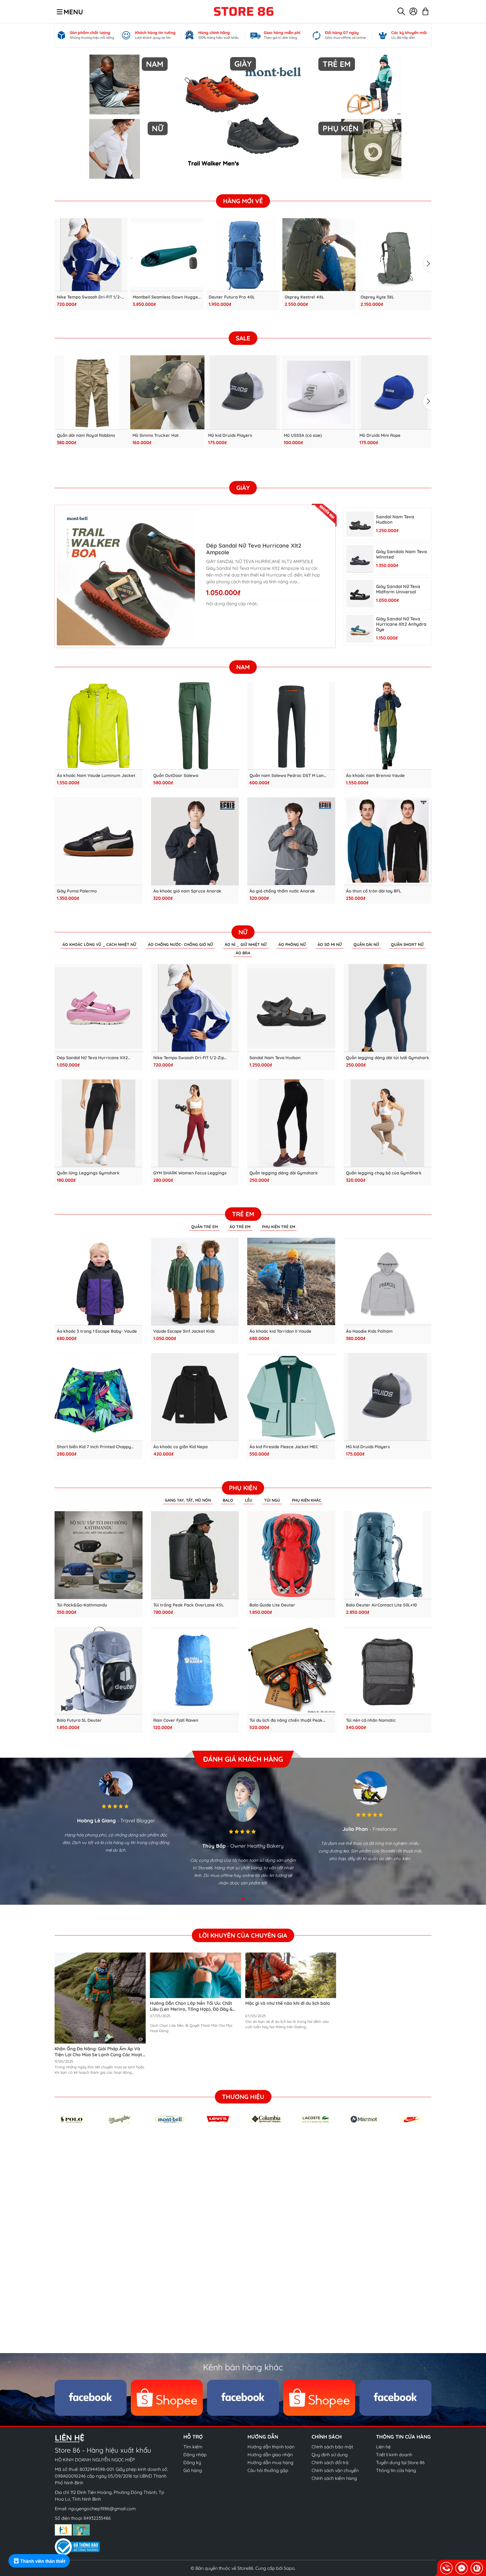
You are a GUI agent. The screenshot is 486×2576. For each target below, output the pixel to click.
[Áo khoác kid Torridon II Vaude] (291, 1282)
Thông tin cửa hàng (396, 2470)
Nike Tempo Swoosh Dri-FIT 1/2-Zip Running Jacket (89, 297)
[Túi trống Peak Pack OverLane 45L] (195, 1555)
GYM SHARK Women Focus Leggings (190, 1173)
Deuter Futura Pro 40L (232, 297)
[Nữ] (115, 149)
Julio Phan (355, 1829)
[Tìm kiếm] (401, 11)
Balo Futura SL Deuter (79, 1720)
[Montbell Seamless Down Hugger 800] (167, 255)
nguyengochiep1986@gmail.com (102, 2509)
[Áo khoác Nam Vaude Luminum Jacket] (99, 726)
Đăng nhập (195, 2455)
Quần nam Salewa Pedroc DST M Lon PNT (287, 776)
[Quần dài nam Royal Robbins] (92, 392)
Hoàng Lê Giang (96, 1821)
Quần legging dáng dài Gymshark (284, 1173)
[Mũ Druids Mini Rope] (394, 392)
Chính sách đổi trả (330, 2462)
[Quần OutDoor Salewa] (195, 726)
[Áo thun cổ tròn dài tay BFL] (388, 841)
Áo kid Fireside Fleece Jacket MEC (284, 1447)
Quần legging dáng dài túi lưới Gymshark (388, 1058)
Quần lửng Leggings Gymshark (88, 1173)
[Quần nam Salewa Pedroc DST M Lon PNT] (291, 726)
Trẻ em (243, 1214)
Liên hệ (383, 2447)
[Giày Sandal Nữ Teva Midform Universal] (360, 594)
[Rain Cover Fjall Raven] (195, 1671)
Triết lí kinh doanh (394, 2455)
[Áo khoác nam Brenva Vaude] (388, 726)
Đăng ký (192, 2462)
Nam (243, 667)
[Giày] (243, 117)
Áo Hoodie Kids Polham (369, 1331)
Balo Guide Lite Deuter (272, 1605)
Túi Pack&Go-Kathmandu (82, 1605)
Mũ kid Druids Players (230, 435)
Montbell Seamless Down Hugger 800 (166, 297)
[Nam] (115, 84)
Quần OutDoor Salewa (176, 776)
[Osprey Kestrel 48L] (319, 255)
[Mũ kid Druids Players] (243, 392)
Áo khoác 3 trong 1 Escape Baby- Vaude (97, 1331)
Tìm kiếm (193, 2447)
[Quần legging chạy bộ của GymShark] (388, 1123)
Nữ (243, 932)
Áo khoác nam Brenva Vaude (375, 776)
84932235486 (97, 2518)
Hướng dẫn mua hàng (270, 2462)
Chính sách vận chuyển (335, 2470)
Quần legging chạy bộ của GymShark (384, 1173)
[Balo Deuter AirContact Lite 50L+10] (388, 1555)
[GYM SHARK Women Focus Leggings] (195, 1123)
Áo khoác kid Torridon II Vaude (280, 1331)
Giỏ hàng (193, 2470)
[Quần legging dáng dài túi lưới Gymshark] (388, 1008)
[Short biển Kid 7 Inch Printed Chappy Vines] (99, 1397)
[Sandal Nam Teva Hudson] (360, 524)
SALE (243, 338)
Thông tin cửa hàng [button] (403, 2437)
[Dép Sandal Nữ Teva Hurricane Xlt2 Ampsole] (126, 576)
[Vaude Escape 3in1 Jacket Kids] (195, 1282)
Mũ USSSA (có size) (303, 435)
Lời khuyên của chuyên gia (243, 1935)
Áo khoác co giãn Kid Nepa (180, 1447)
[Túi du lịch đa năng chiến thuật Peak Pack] (291, 1671)
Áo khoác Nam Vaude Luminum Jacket (96, 776)
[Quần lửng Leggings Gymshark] (99, 1123)
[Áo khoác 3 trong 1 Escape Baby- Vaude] (99, 1282)
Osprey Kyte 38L (377, 297)
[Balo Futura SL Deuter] (99, 1671)
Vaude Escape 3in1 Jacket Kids (184, 1331)
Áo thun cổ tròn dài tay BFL (373, 891)
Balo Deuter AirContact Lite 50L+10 (381, 1605)
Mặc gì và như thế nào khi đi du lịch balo (288, 2003)
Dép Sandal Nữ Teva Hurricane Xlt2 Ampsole (254, 549)
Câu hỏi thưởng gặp (268, 2470)
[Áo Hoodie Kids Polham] (388, 1282)
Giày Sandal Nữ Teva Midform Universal (398, 589)
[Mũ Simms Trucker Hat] (167, 392)
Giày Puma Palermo (77, 891)
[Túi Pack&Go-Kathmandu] (99, 1555)
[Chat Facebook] (462, 2568)
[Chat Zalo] (477, 2568)
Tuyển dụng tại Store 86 (400, 2462)
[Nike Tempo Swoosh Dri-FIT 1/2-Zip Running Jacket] (91, 255)
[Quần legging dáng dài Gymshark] (291, 1123)
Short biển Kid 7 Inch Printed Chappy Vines (94, 1447)
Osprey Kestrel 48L (304, 297)
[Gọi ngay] (446, 2568)
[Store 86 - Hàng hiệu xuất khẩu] (244, 11)
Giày (243, 488)
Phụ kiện (243, 1488)
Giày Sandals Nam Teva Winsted (401, 554)
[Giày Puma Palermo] (99, 841)
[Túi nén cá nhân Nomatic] (388, 1671)
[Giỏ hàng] (425, 11)
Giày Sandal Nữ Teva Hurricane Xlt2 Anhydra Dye (401, 624)
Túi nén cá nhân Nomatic (371, 1720)
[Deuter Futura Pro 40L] (243, 255)
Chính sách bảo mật (332, 2447)
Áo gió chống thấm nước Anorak (282, 891)
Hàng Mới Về (243, 201)
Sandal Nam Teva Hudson (395, 519)
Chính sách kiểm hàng (334, 2478)
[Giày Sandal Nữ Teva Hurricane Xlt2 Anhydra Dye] (360, 629)
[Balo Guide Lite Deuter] (291, 1555)
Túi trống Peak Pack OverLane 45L (188, 1605)
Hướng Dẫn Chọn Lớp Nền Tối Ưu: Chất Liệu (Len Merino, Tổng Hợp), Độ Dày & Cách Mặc (191, 2009)
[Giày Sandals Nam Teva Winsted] (360, 559)
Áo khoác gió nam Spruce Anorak (187, 891)
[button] (427, 264)
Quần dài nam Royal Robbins (86, 435)
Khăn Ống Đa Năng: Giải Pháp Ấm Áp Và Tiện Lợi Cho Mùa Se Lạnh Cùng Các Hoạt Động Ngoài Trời (98, 2055)
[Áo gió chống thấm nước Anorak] (291, 841)
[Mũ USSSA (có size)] (319, 392)
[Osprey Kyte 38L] (395, 255)
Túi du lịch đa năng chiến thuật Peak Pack (286, 1720)
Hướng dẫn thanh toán (271, 2447)
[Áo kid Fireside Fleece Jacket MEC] (291, 1397)
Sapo (289, 2568)
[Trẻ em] (371, 84)
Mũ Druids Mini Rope (380, 435)
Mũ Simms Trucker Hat (156, 435)
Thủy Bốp (214, 1846)
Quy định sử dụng (330, 2455)
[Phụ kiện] (371, 149)
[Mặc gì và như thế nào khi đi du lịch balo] (291, 1975)
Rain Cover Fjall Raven (176, 1720)
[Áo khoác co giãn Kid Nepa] (195, 1397)
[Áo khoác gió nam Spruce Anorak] (195, 841)
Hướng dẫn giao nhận (270, 2455)
